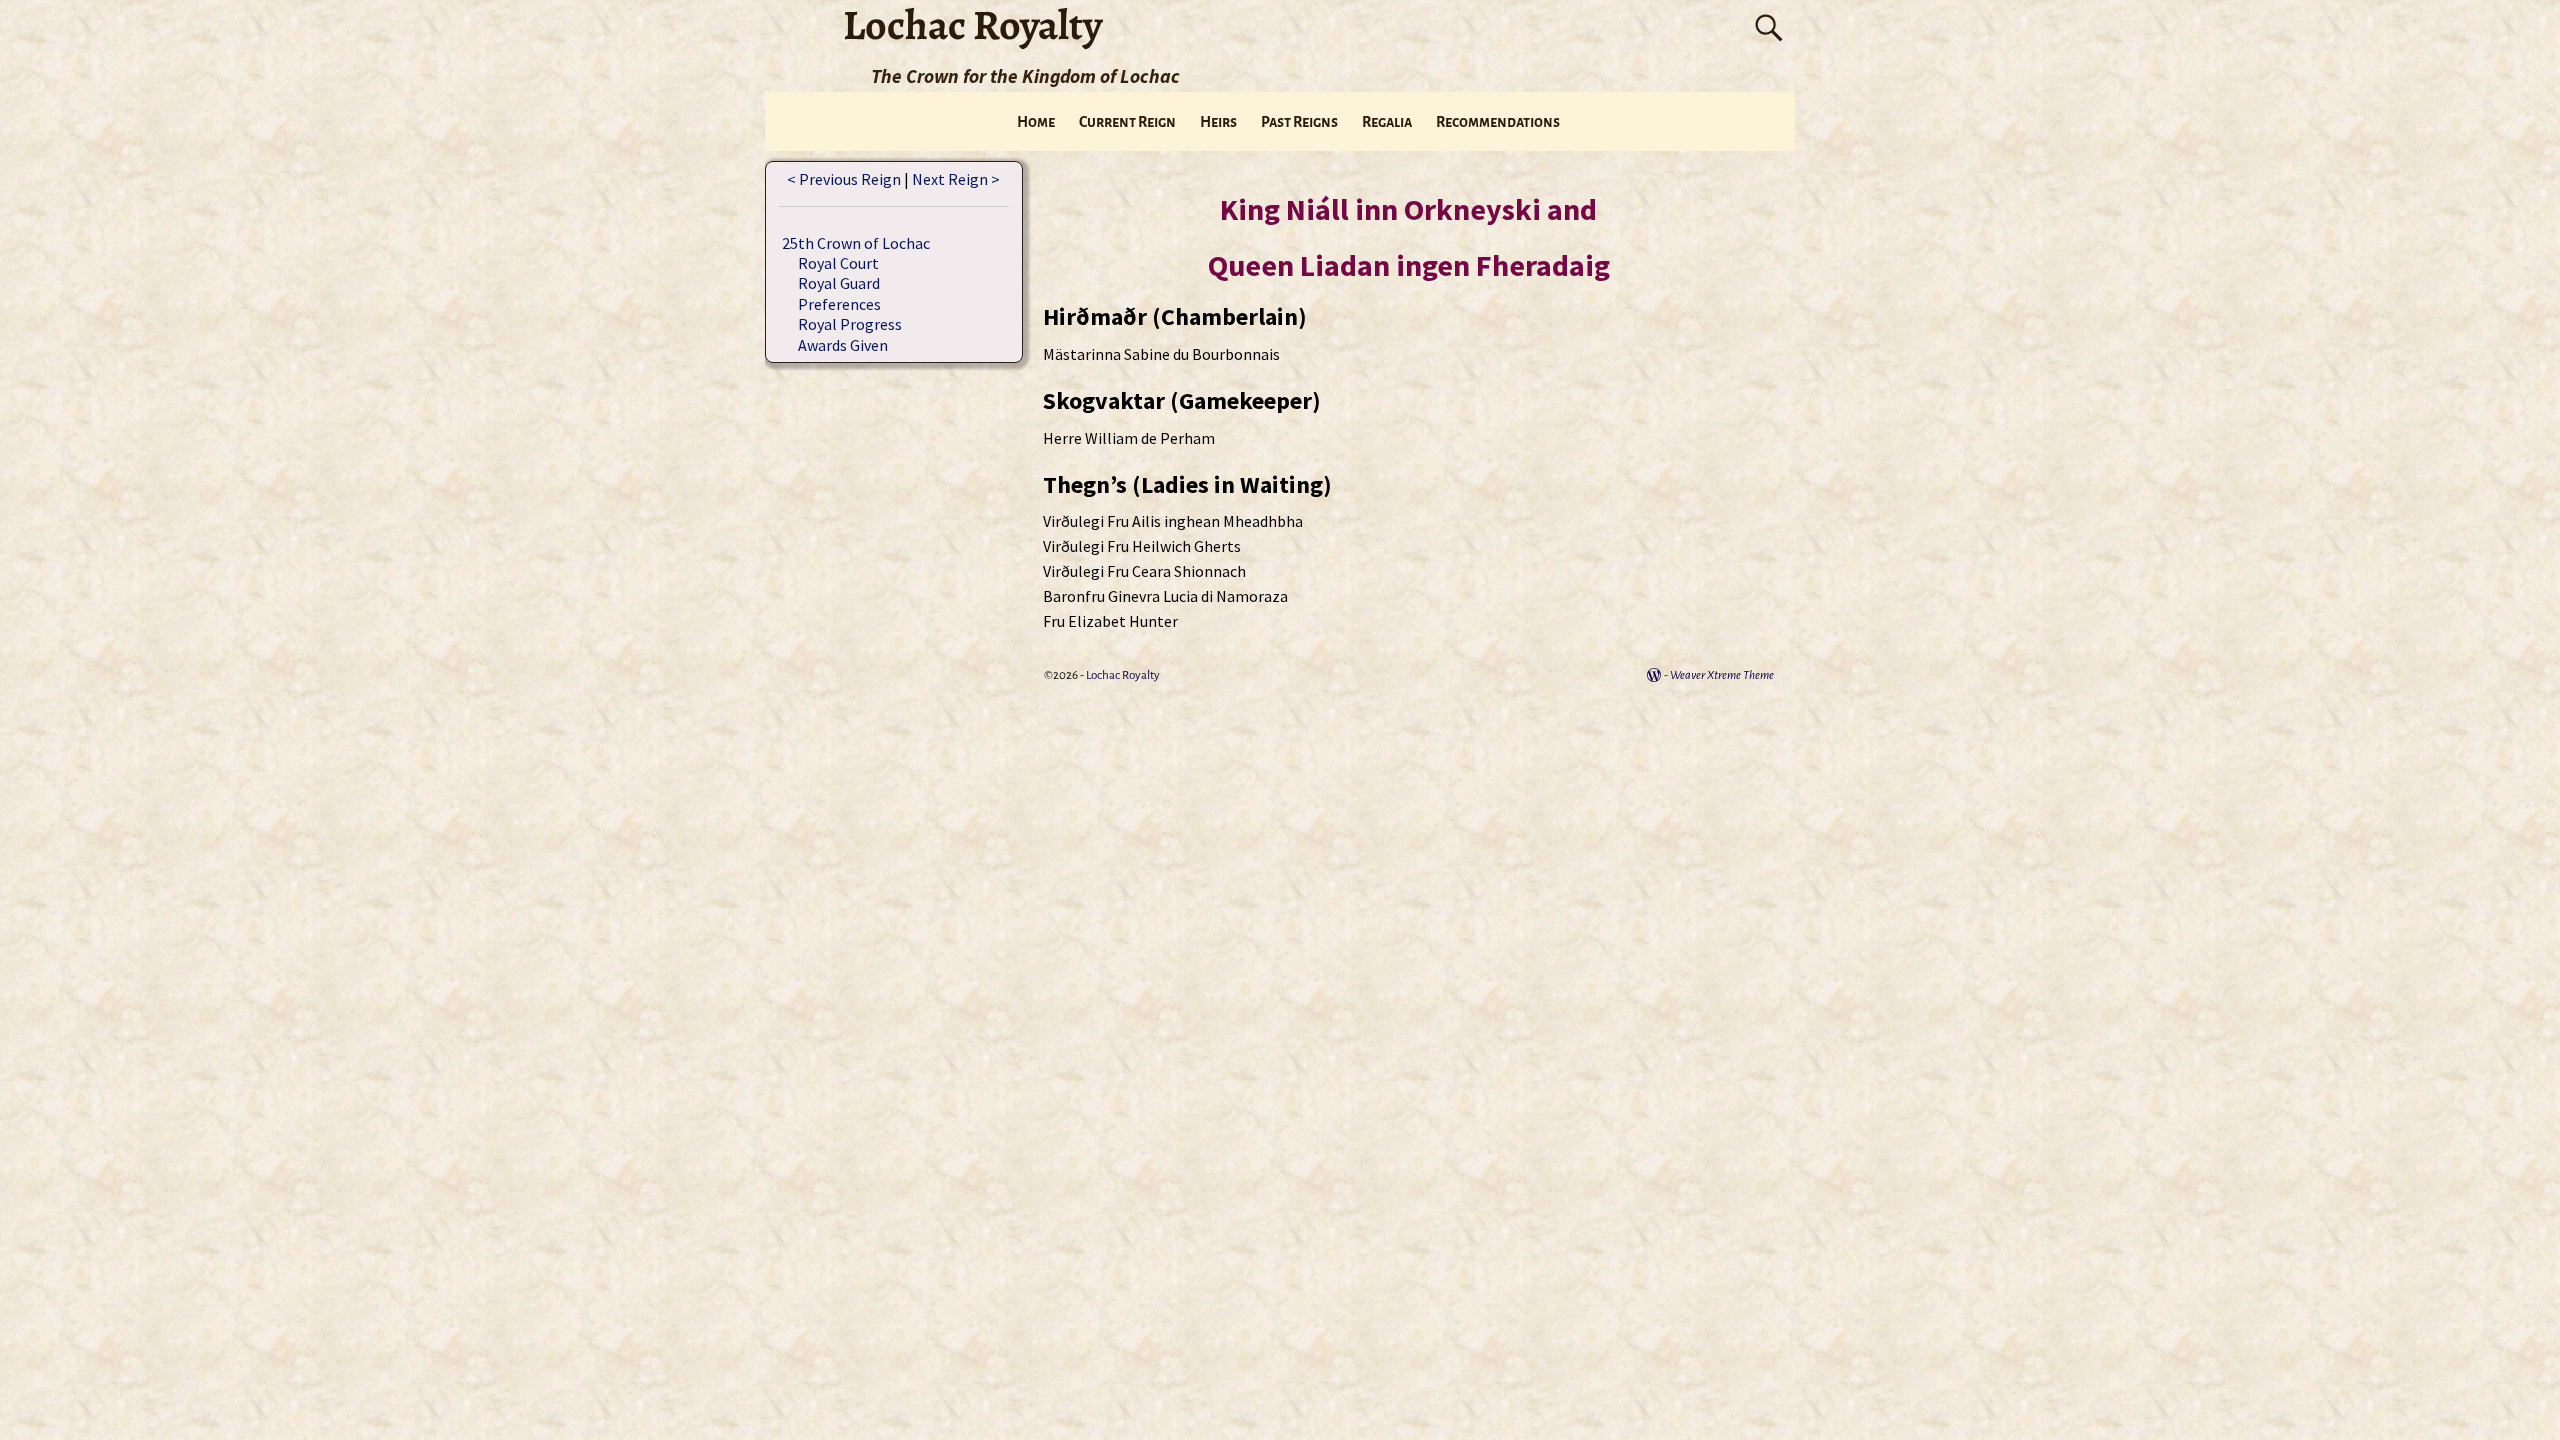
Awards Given (843, 345)
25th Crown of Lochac (856, 243)
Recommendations (1498, 122)
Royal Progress (850, 324)
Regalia (1387, 122)
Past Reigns (1299, 122)
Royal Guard (839, 283)
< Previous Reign (844, 179)
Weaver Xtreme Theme (1722, 675)
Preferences (839, 304)
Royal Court (838, 263)
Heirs (1218, 122)
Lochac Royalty (1123, 675)
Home (1036, 122)
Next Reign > (956, 179)
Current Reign (1127, 122)
